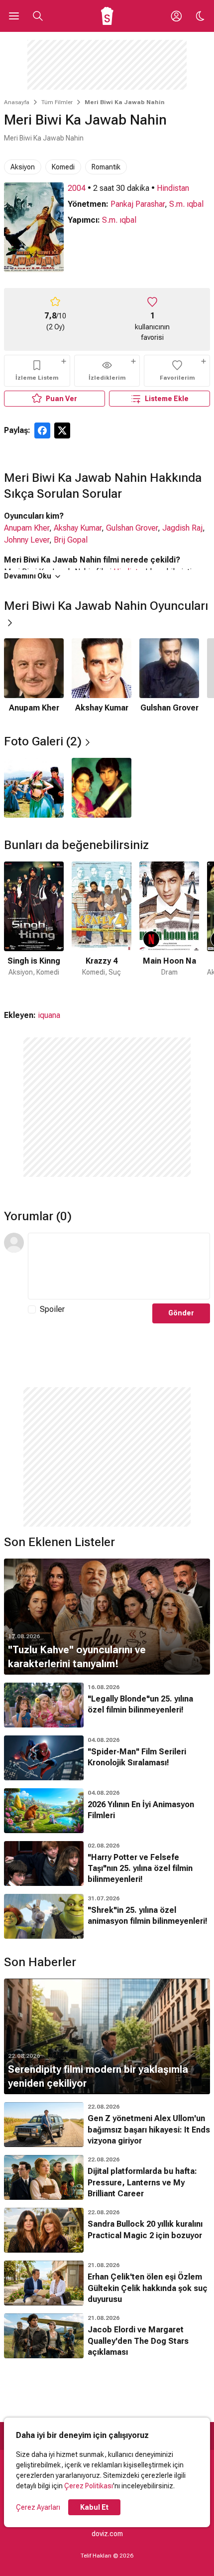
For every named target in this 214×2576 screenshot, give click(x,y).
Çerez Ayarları (38, 2507)
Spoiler (52, 1309)
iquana (49, 1015)
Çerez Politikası (89, 2486)
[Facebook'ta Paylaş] (42, 430)
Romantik (106, 167)
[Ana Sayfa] (107, 16)
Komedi (63, 167)
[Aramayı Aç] (38, 16)
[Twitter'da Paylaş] (62, 430)
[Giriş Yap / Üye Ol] (176, 16)
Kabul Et (94, 2507)
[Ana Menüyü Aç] (14, 16)
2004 (77, 188)
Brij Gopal (71, 540)
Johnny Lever (27, 540)
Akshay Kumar (78, 528)
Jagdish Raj (182, 528)
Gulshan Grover (132, 528)
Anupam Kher (27, 528)
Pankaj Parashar (138, 204)
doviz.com (107, 2534)
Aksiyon (23, 167)
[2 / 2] (102, 788)
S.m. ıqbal (186, 204)
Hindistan (173, 188)
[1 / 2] (34, 788)
